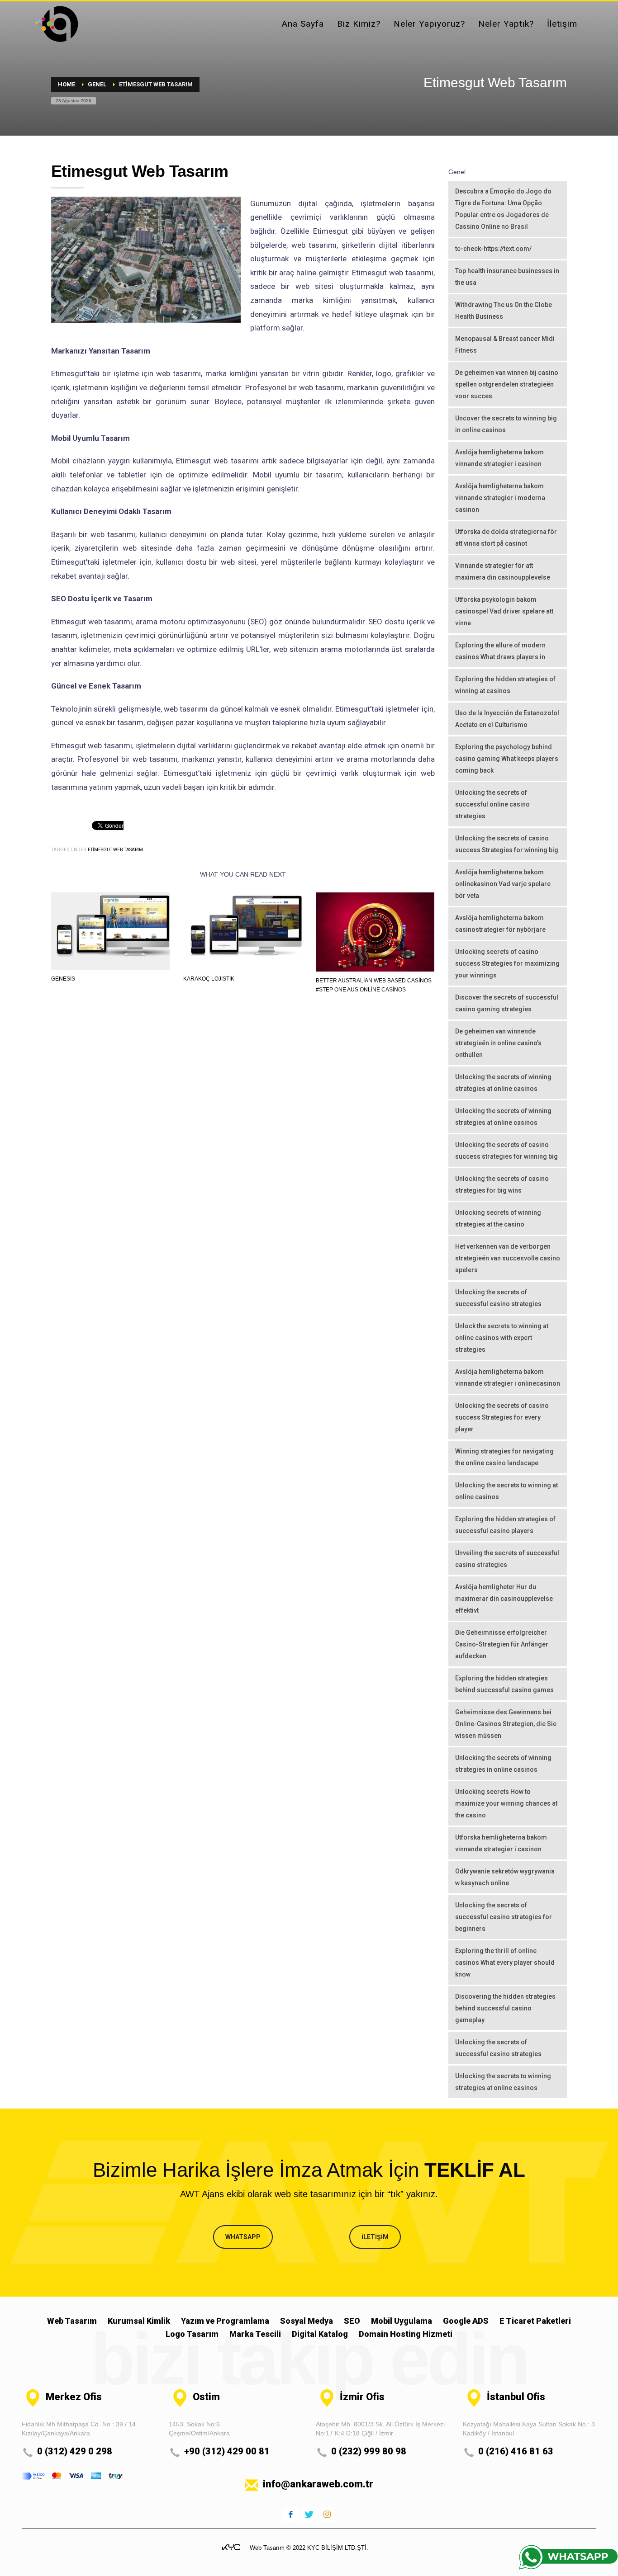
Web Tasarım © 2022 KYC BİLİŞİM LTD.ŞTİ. (309, 2548)
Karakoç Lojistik (209, 979)
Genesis (63, 979)
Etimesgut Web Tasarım (115, 850)
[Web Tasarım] (231, 2547)
